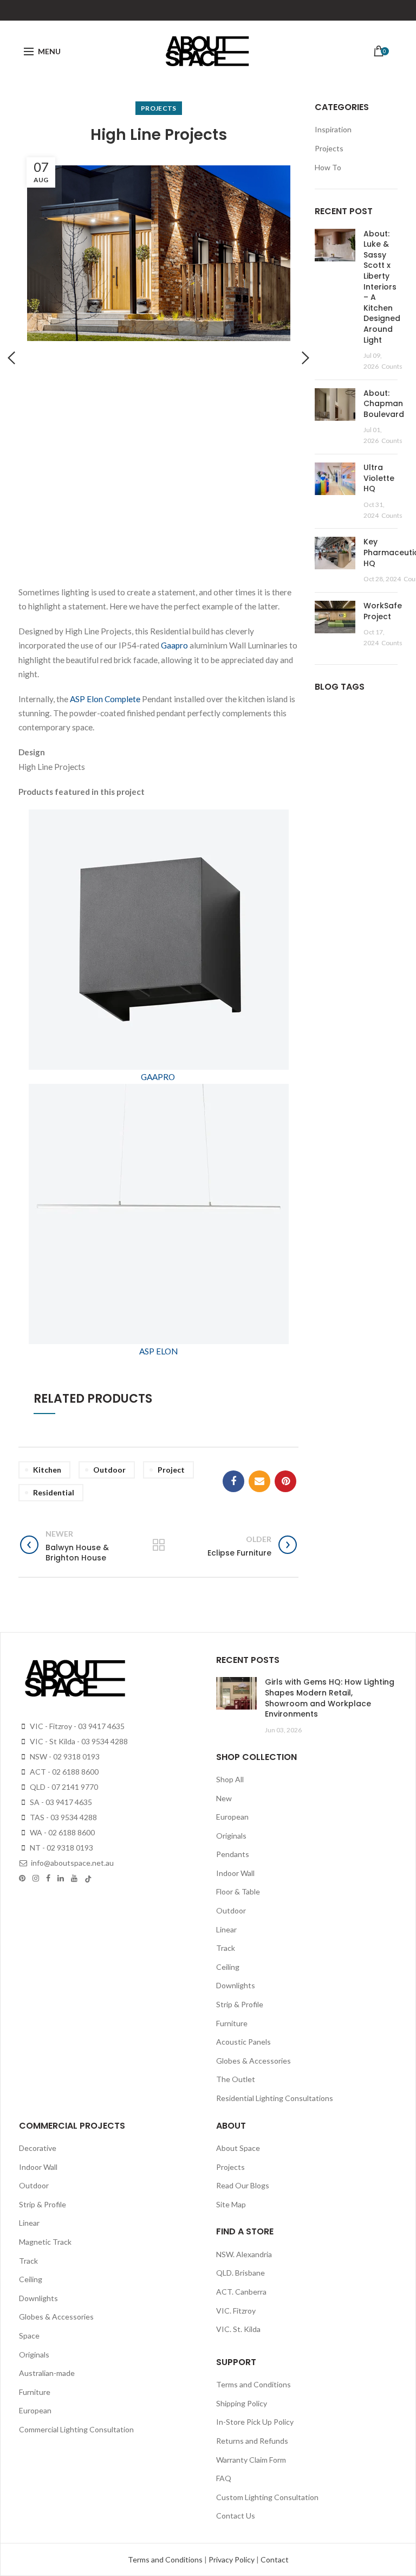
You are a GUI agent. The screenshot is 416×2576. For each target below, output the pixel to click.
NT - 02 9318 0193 (61, 1848)
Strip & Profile (240, 2004)
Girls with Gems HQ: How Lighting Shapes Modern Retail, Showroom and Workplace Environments (330, 1698)
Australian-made (47, 2373)
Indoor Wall (235, 1873)
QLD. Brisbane (240, 2273)
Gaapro (174, 645)
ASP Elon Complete (105, 699)
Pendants (233, 1854)
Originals (231, 1836)
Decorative (38, 2148)
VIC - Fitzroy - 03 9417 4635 (76, 1726)
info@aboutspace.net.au (71, 1863)
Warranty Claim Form (251, 2460)
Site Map (231, 2204)
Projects (158, 108)
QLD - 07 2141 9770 (63, 1787)
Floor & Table (238, 1891)
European (232, 1817)
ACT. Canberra (241, 2292)
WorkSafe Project (383, 611)
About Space (238, 2148)
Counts (392, 366)
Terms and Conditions (253, 2384)
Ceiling (228, 1967)
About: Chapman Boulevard (384, 404)
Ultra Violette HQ (379, 478)
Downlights (236, 1985)
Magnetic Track (45, 2242)
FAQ (224, 2478)
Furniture (232, 2023)
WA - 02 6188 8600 (61, 1832)
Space (29, 2336)
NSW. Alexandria (244, 2254)
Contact (275, 2559)
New (224, 1798)
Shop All (230, 1779)
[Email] (259, 1481)
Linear (226, 1929)
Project (171, 1470)
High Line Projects (159, 135)
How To (328, 167)
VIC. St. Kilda (238, 2329)
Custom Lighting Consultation (267, 2497)
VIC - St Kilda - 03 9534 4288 (78, 1741)
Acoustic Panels (243, 2042)
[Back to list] (159, 1546)
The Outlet (236, 2079)
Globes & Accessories (253, 2061)
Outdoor (109, 1470)
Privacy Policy (232, 2559)
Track (226, 1948)
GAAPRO (158, 1077)
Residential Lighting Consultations (275, 2098)
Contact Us (236, 2516)
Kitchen (47, 1470)
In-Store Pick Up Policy (255, 2422)
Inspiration (333, 129)
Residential (54, 1492)
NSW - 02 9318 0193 (64, 1756)
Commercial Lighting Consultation (76, 2429)
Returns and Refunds (252, 2441)
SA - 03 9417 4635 (60, 1802)
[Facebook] (233, 1481)
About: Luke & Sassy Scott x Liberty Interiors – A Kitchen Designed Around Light (382, 287)
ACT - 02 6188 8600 (63, 1772)
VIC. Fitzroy (236, 2311)
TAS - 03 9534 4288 (63, 1817)
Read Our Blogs (243, 2185)
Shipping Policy (242, 2403)
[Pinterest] (285, 1481)
